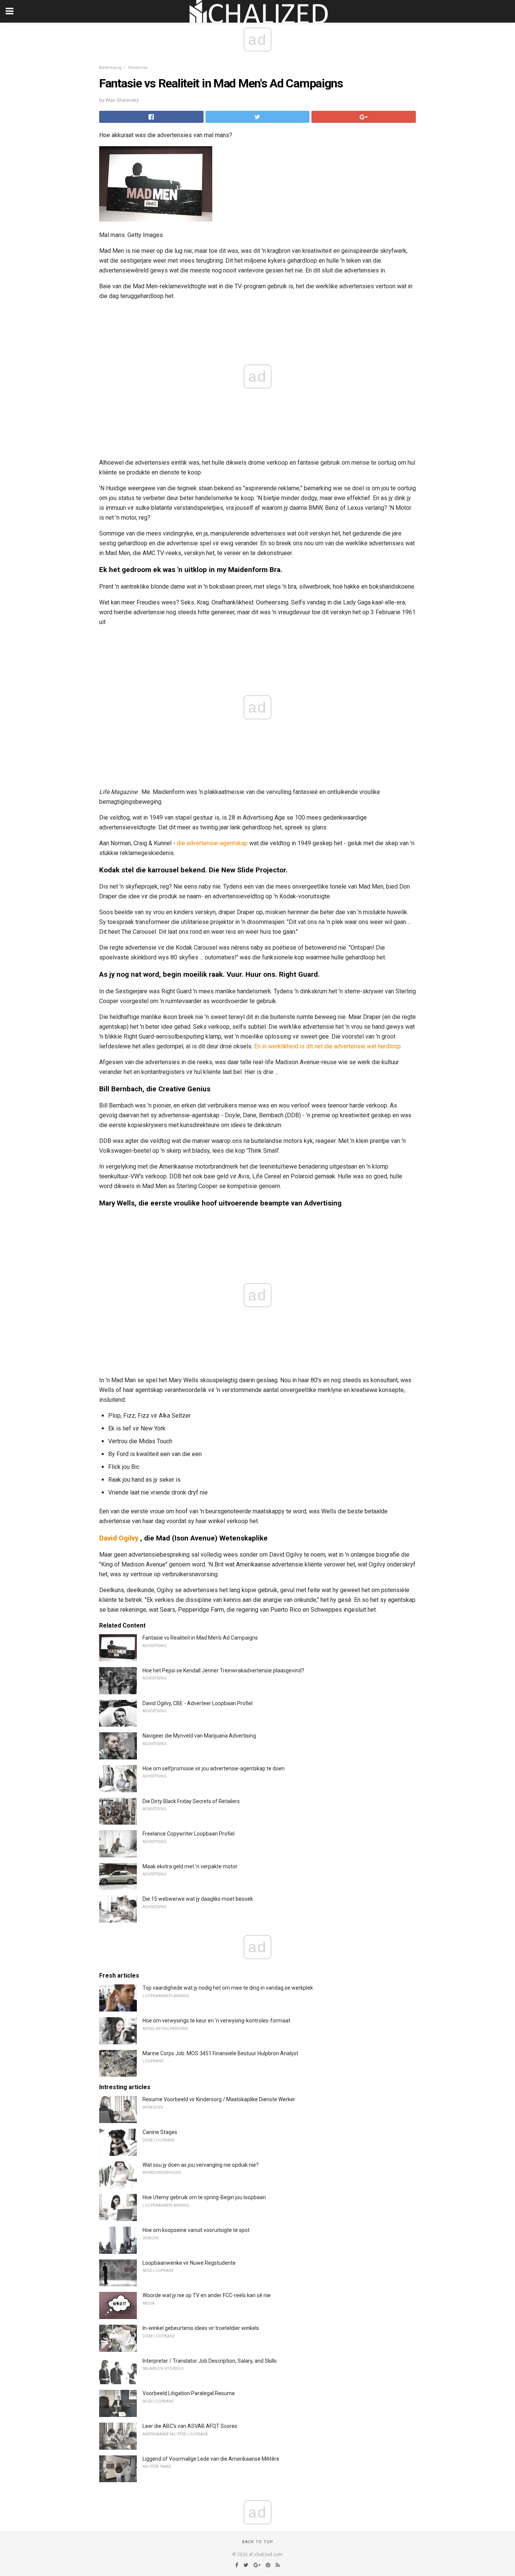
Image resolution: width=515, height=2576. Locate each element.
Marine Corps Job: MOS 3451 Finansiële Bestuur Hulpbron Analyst (220, 2053)
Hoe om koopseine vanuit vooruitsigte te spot (196, 2230)
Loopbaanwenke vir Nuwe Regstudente (189, 2263)
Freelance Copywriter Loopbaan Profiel (189, 1834)
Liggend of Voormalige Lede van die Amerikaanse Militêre (211, 2459)
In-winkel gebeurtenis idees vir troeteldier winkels (201, 2328)
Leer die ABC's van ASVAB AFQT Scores (190, 2426)
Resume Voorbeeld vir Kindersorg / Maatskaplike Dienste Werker (219, 2099)
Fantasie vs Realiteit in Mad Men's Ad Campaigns (200, 1638)
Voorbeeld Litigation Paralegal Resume (189, 2393)
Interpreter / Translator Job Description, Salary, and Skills (210, 2361)
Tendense (138, 68)
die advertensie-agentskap (212, 843)
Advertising (110, 68)
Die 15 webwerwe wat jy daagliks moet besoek (198, 1899)
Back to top (258, 2542)
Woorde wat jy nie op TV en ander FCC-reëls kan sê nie (207, 2295)
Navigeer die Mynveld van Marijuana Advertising (199, 1736)
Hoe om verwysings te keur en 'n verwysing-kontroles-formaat (216, 2021)
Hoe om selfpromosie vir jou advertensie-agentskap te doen (214, 1768)
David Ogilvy (119, 1538)
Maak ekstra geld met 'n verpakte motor (190, 1866)
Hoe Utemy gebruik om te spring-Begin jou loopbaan (204, 2197)
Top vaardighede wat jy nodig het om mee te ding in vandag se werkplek (228, 1988)
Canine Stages (160, 2132)
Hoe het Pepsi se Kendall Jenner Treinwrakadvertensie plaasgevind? (223, 1670)
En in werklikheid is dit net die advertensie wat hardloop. (328, 1046)
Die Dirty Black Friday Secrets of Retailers (191, 1801)
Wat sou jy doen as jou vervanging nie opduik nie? (201, 2165)
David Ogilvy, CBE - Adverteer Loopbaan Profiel (198, 1703)
